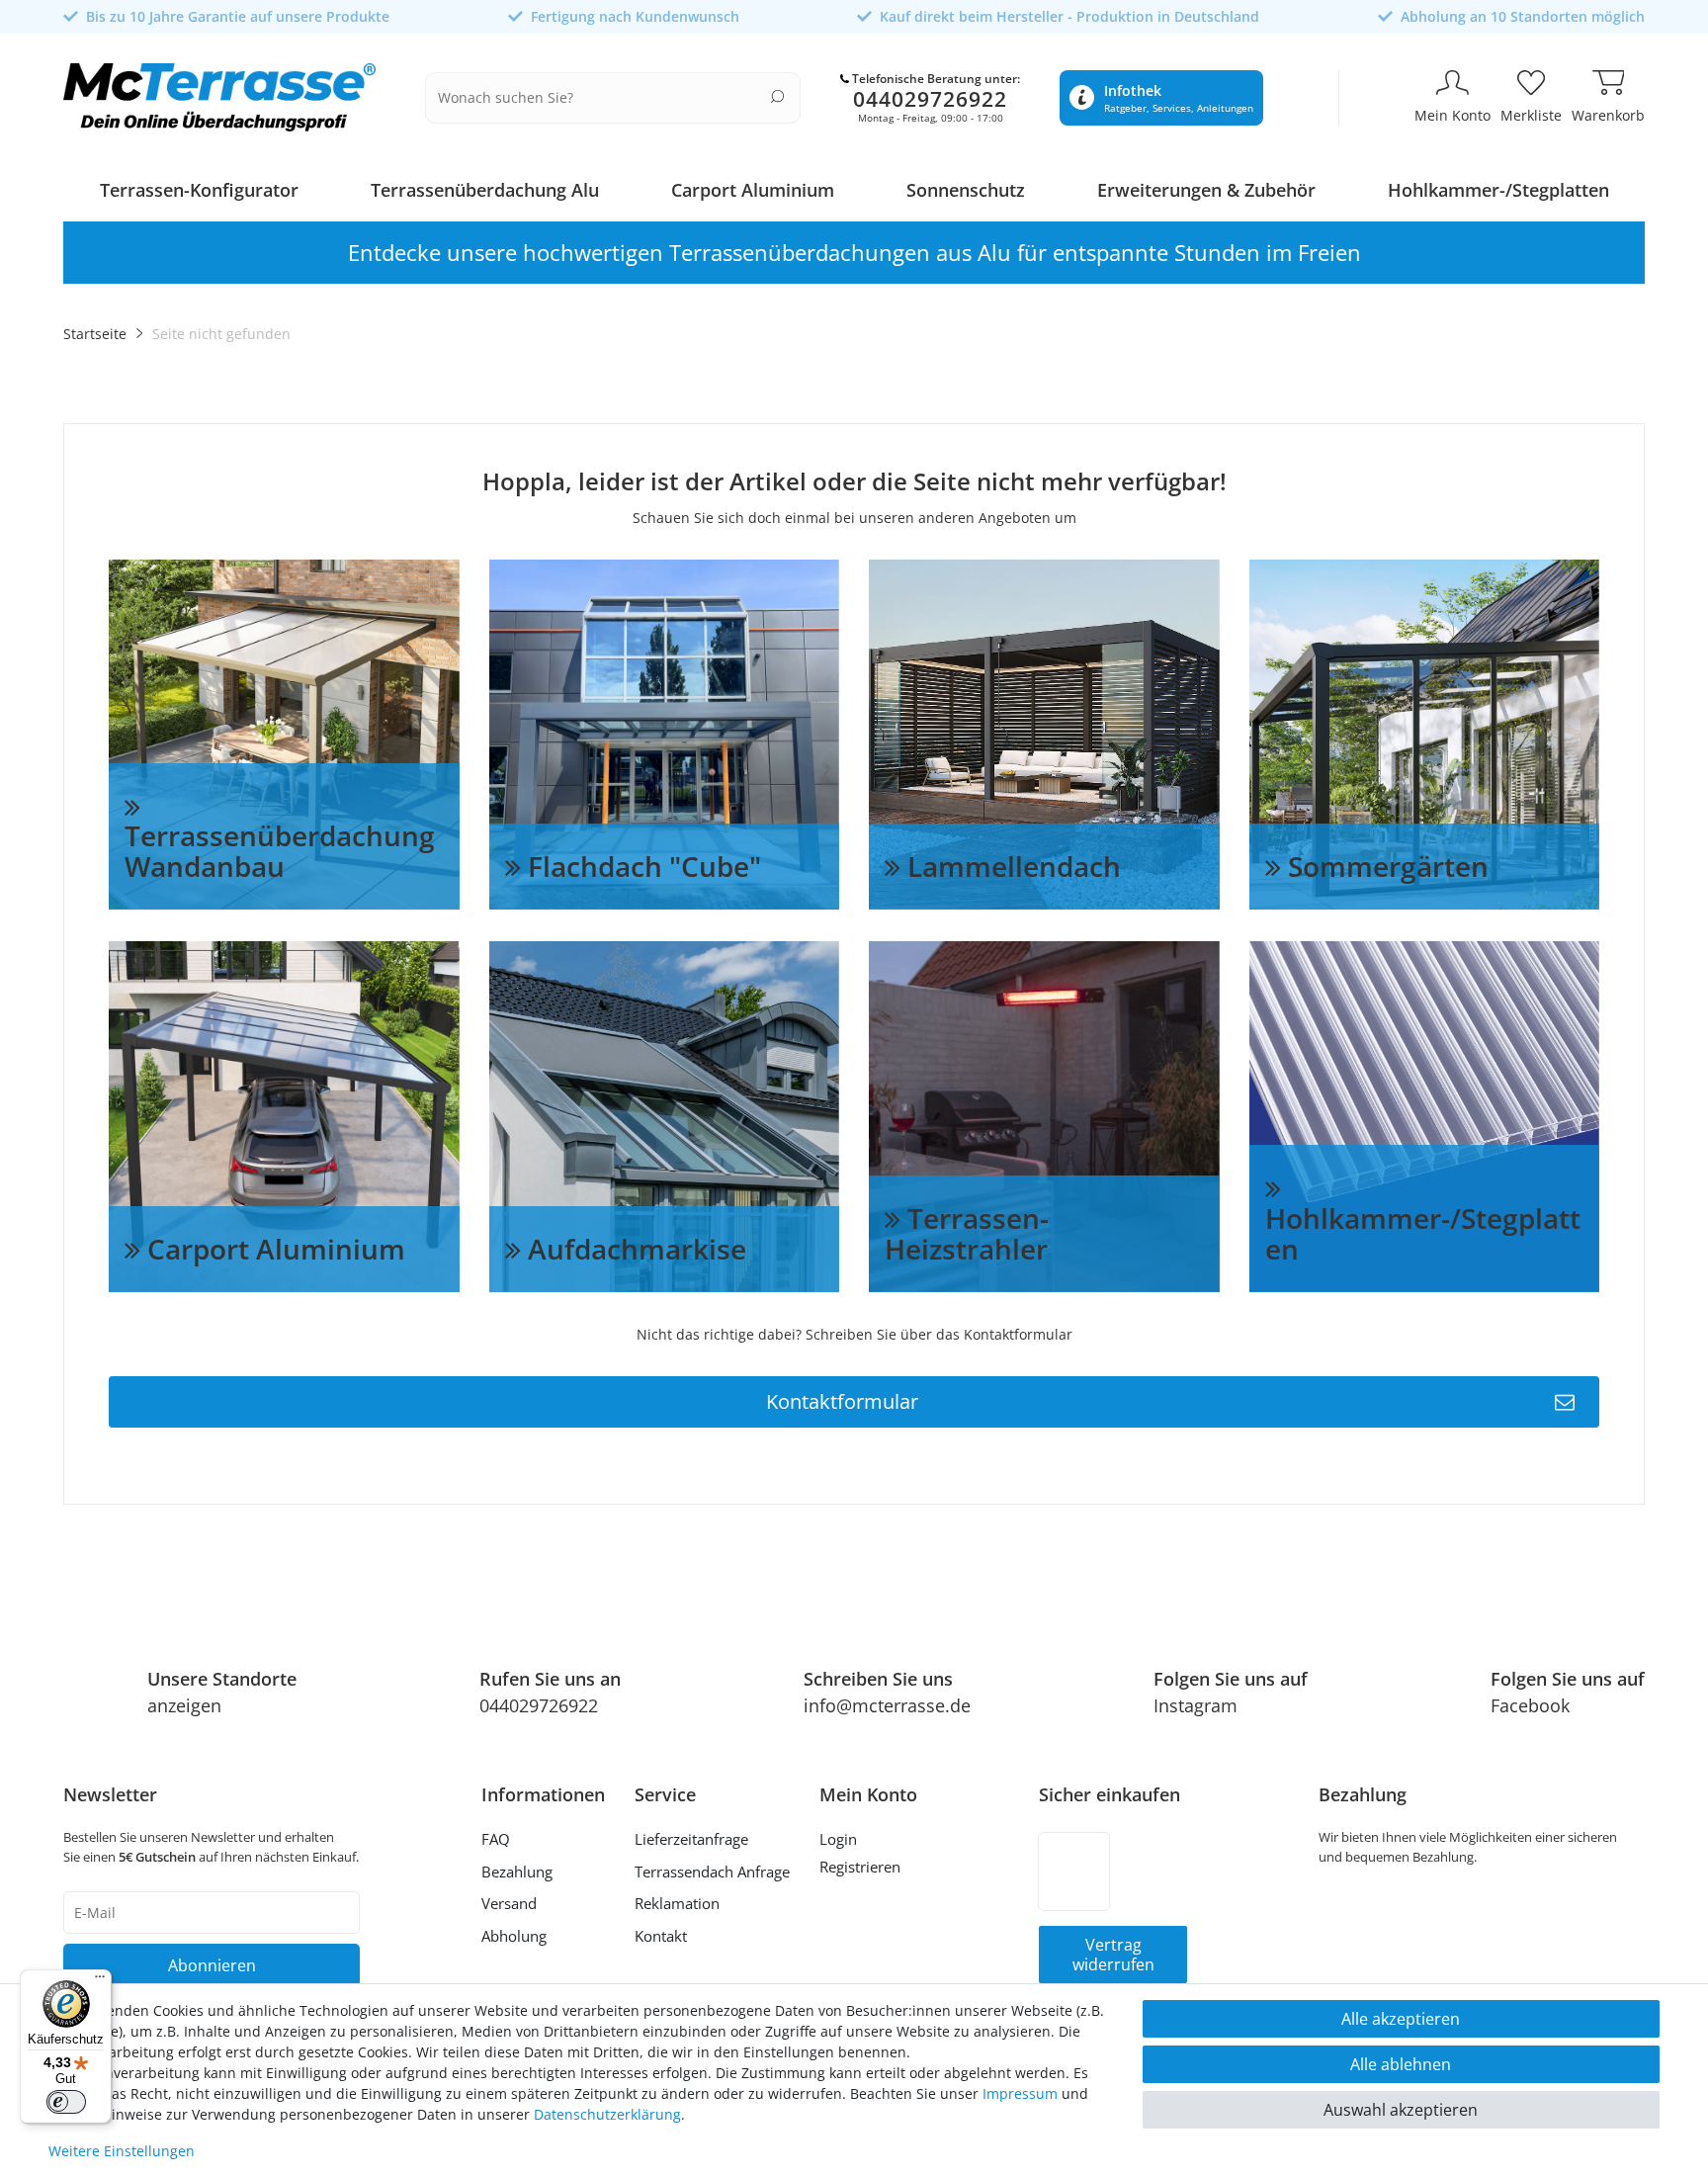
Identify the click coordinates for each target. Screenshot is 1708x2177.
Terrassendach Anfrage (712, 1872)
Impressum (1020, 2093)
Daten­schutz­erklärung (607, 2114)
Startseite (95, 334)
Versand (509, 1903)
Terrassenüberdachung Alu (485, 190)
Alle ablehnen (1401, 2064)
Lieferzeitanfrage (691, 1839)
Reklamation (677, 1903)
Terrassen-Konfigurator (199, 190)
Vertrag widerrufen (1113, 1955)
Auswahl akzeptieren (1401, 2110)
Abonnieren (212, 1965)
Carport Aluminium (753, 190)
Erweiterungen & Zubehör (1206, 190)
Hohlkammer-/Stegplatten (1498, 190)
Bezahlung (517, 1872)
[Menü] (100, 1981)
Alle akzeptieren (1401, 2019)
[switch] (66, 2102)
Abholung (514, 1936)
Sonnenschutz (966, 190)
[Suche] (777, 96)
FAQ (496, 1839)
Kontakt (661, 1936)
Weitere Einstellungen (122, 2151)
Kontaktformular (842, 1401)
